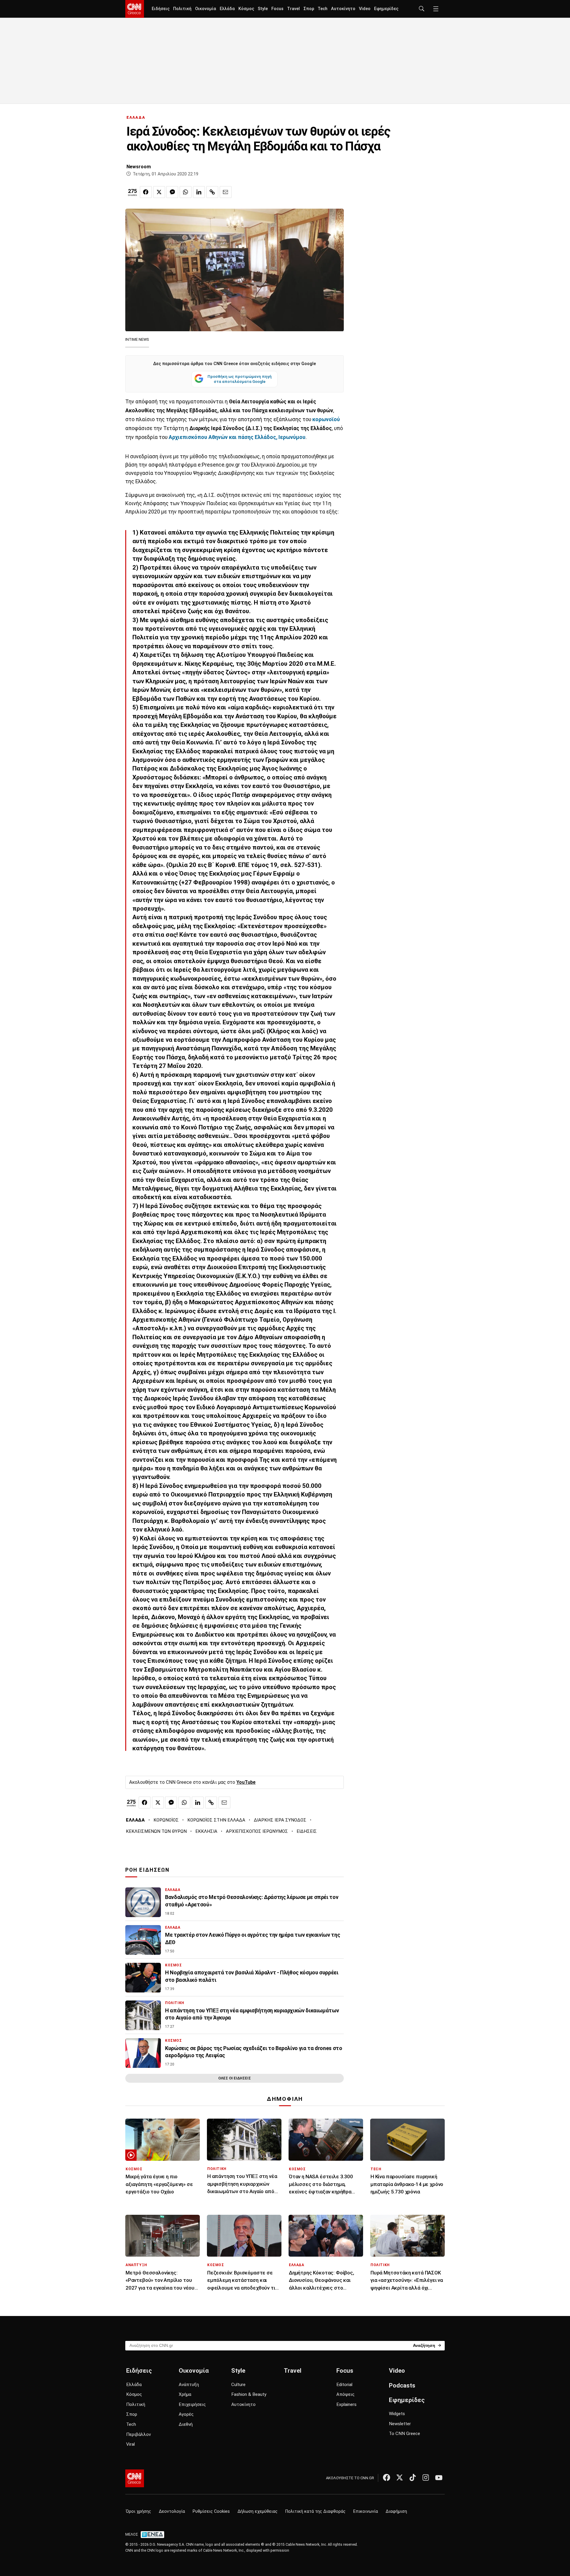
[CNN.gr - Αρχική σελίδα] (135, 2478)
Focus (277, 9)
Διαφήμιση (396, 2511)
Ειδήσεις (161, 9)
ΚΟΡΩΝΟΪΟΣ (166, 1820)
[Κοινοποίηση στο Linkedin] (199, 192)
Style (263, 9)
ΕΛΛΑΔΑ (136, 117)
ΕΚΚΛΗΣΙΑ (206, 1831)
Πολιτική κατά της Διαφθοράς (315, 2511)
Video (365, 9)
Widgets (397, 2414)
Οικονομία (206, 9)
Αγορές (186, 2414)
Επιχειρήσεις (192, 2404)
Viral (130, 2444)
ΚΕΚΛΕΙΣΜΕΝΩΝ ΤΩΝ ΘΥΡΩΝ (156, 1831)
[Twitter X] (400, 2477)
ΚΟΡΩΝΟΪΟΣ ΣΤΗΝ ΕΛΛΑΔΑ (216, 1820)
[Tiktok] (413, 2477)
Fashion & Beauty (249, 2394)
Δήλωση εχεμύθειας (258, 2511)
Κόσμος (246, 9)
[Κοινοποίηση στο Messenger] (172, 192)
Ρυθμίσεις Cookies (211, 2511)
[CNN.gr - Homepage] (135, 9)
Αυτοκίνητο (343, 9)
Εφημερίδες (386, 9)
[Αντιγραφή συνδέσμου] (212, 192)
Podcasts (402, 2385)
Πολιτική (182, 9)
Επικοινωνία (366, 2511)
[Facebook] (387, 2477)
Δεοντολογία (172, 2511)
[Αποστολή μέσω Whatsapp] (186, 192)
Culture (238, 2385)
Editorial (344, 2385)
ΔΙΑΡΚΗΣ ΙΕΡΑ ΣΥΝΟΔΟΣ (280, 1820)
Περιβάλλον (138, 2434)
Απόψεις (345, 2394)
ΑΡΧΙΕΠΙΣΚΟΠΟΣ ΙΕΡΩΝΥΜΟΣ (257, 1831)
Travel (293, 9)
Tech (323, 9)
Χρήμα (185, 2394)
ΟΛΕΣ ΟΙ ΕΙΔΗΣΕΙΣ (235, 2078)
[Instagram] (426, 2477)
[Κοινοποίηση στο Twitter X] (159, 192)
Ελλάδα (227, 9)
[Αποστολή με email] (226, 192)
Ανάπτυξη (189, 2385)
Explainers (346, 2404)
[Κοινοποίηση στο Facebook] (146, 192)
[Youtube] (439, 2477)
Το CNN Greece (404, 2434)
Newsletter (400, 2424)
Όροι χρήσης (138, 2511)
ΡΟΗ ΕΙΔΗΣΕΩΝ (147, 1870)
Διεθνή (186, 2424)
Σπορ (309, 9)
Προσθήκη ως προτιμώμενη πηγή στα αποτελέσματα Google (240, 379)
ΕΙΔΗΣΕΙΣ (307, 1831)
